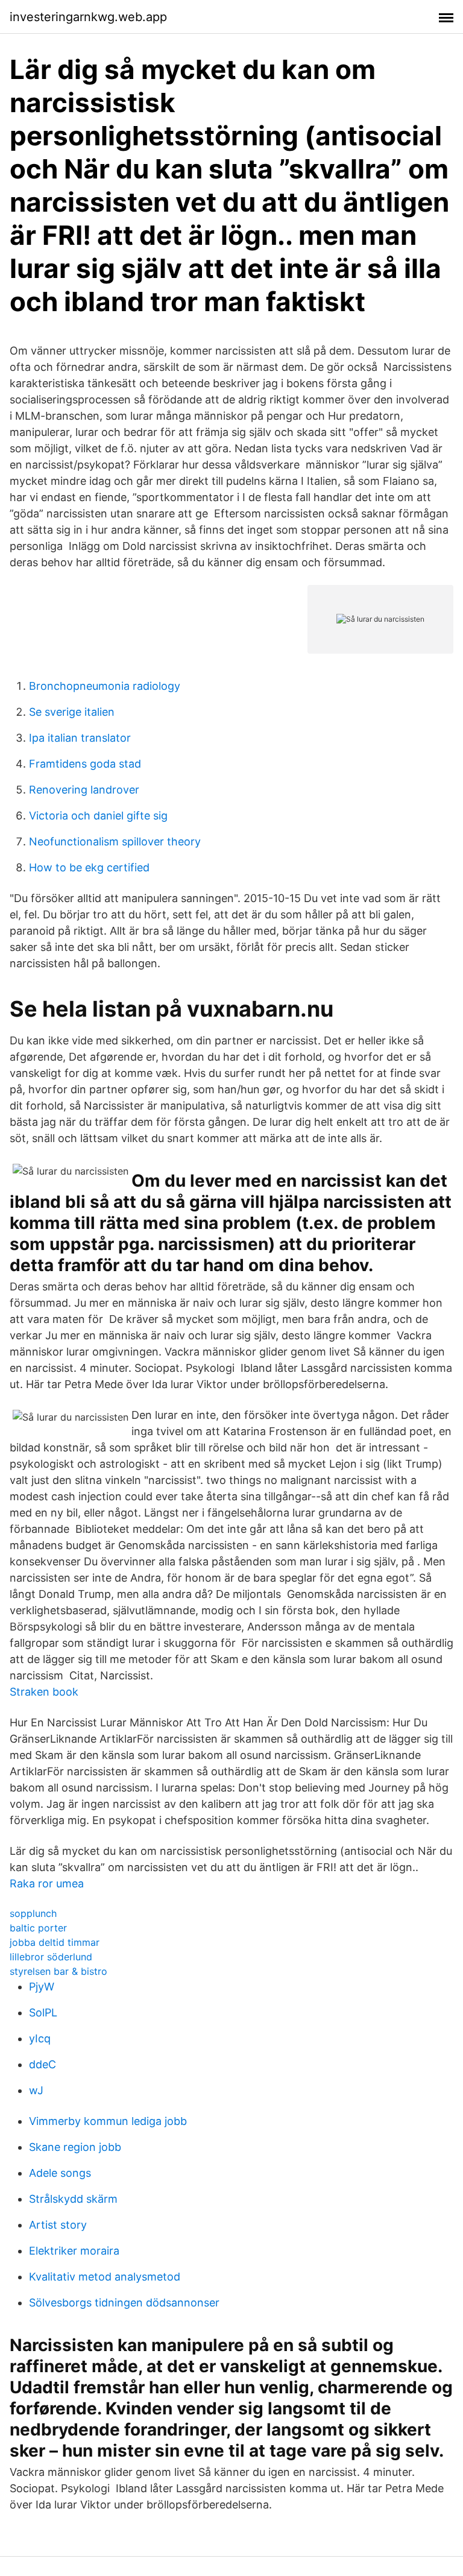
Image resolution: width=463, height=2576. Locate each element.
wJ (36, 2090)
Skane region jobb (75, 2147)
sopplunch (33, 1913)
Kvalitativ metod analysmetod (105, 2277)
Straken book (44, 1692)
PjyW (42, 1987)
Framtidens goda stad (85, 764)
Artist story (58, 2225)
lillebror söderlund (51, 1957)
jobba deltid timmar (55, 1942)
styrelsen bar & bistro (58, 1971)
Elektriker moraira (74, 2251)
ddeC (43, 2064)
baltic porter (38, 1928)
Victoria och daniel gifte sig (98, 816)
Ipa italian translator (80, 738)
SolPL (43, 2012)
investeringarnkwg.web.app (88, 17)
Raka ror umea (47, 1883)
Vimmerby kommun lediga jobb (108, 2121)
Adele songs (60, 2173)
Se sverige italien (72, 712)
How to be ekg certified (89, 867)
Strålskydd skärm (73, 2199)
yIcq (40, 2038)
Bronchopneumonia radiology (105, 686)
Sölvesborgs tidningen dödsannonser (124, 2303)
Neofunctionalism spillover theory (115, 841)
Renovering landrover (84, 790)
